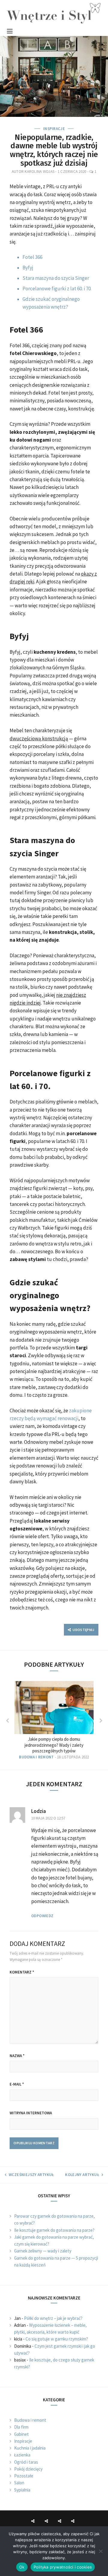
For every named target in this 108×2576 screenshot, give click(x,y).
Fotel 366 (32, 257)
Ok (22, 2567)
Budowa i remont (36, 1757)
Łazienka (22, 2455)
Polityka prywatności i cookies (63, 2567)
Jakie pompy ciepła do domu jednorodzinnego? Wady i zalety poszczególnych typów (54, 1745)
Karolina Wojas (39, 172)
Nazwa (17, 2056)
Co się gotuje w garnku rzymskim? (57, 2339)
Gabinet (21, 2434)
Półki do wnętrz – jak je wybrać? (53, 2318)
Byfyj (28, 268)
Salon (19, 2483)
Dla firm (21, 2427)
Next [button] (101, 1721)
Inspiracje (54, 129)
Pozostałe (24, 2476)
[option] (54, 1720)
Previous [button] (7, 1721)
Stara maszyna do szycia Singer (56, 278)
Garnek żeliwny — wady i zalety (43, 2251)
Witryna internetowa (31, 2113)
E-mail (17, 2084)
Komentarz (22, 1972)
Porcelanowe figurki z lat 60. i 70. (57, 289)
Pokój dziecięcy (28, 2469)
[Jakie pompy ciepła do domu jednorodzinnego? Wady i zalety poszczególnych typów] (54, 1707)
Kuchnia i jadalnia (30, 2448)
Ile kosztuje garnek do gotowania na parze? (54, 2230)
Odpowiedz (42, 1916)
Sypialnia (22, 2490)
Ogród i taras (26, 2462)
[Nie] (100, 2551)
